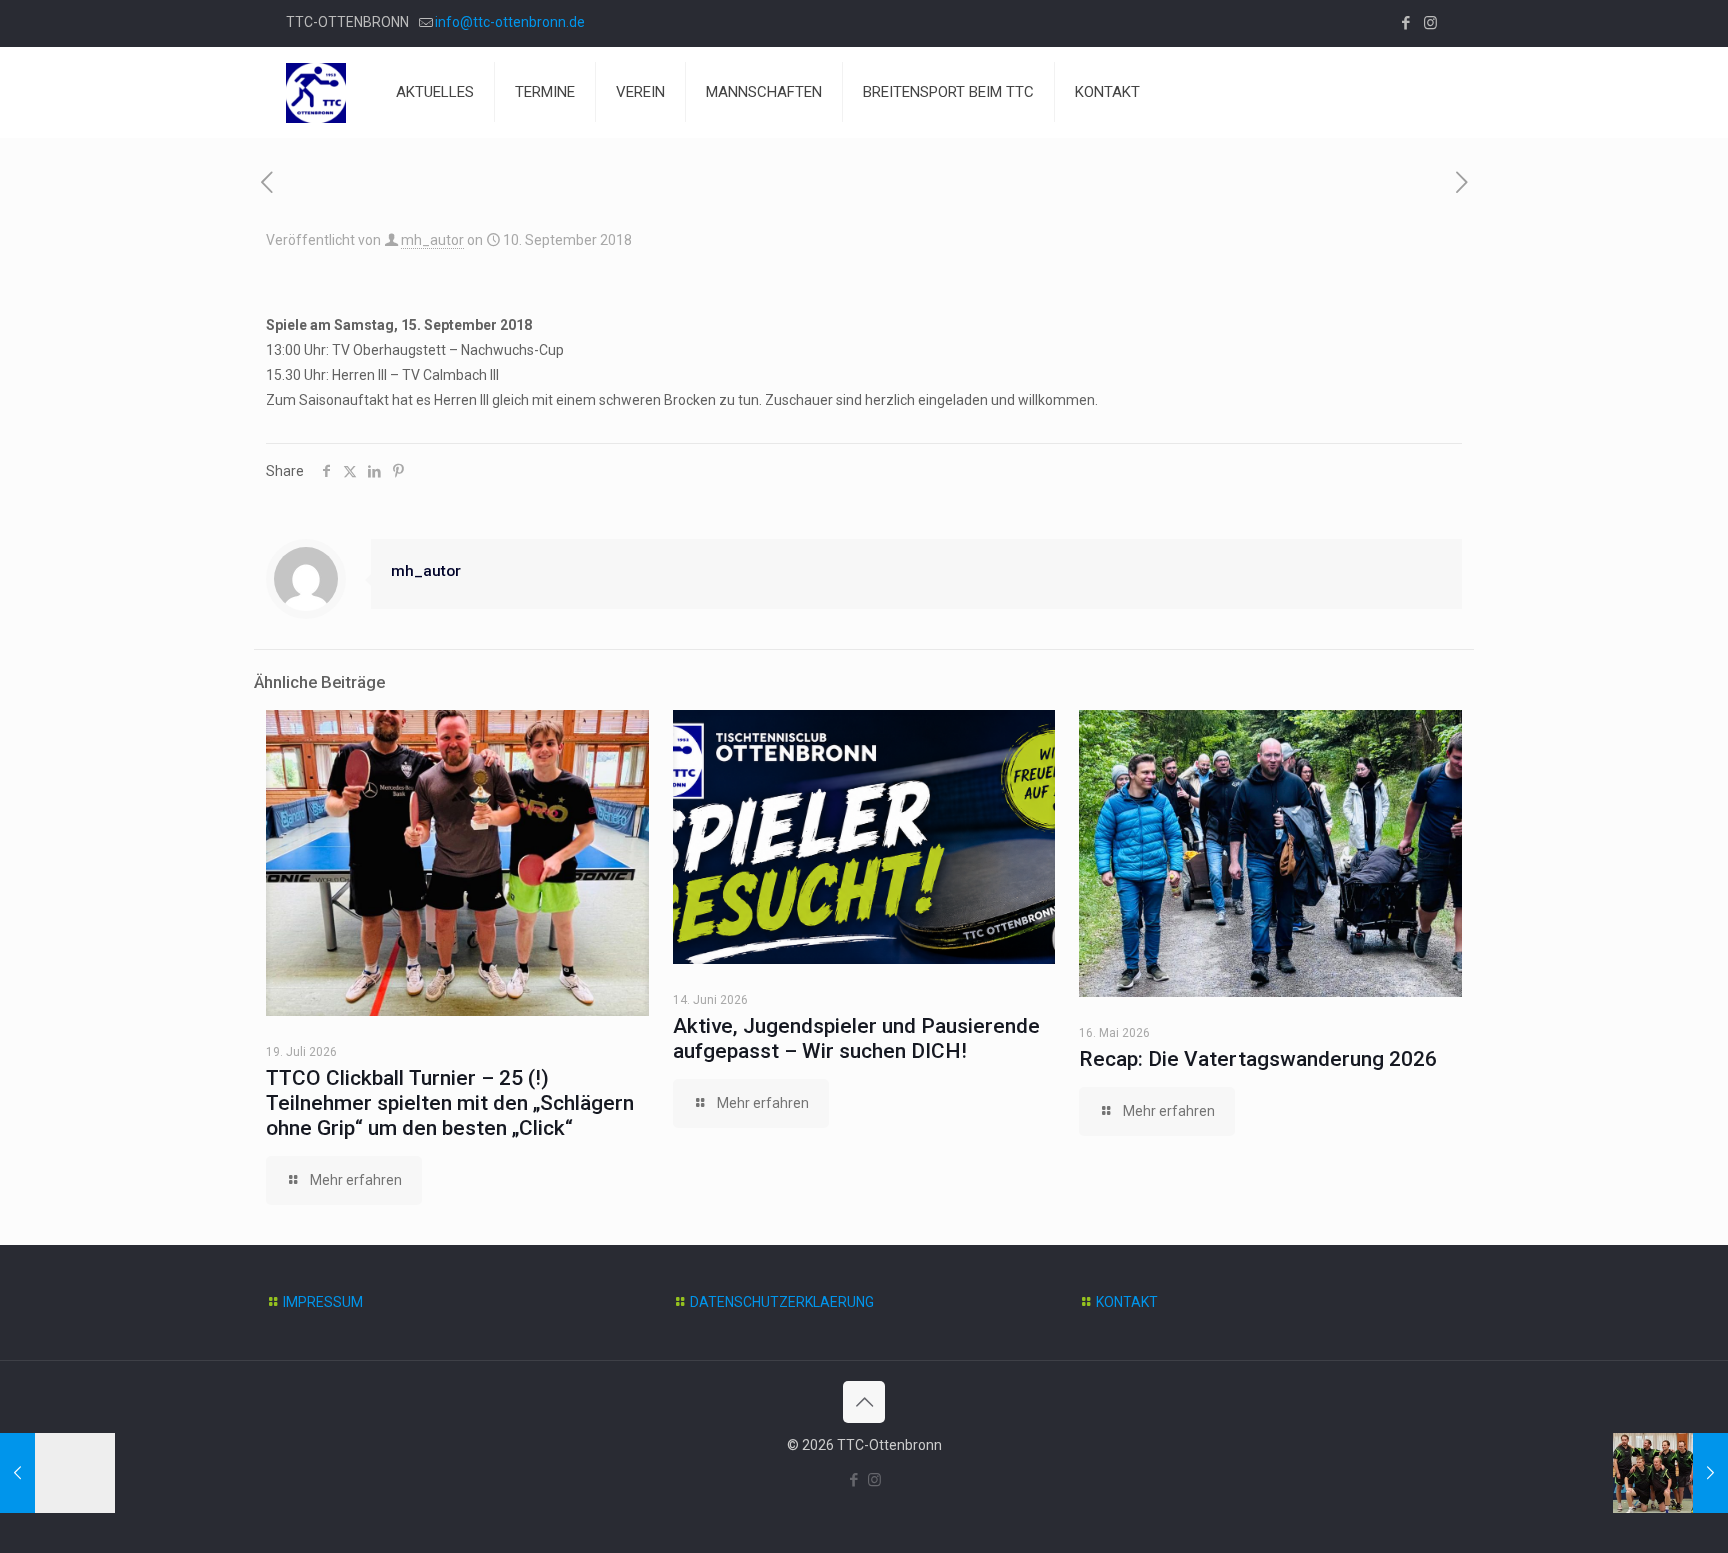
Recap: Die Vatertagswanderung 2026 (1258, 1059)
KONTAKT (1127, 1302)
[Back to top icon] (864, 1402)
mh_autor (432, 240)
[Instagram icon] (1430, 23)
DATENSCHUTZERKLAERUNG (782, 1302)
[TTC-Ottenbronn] (316, 92)
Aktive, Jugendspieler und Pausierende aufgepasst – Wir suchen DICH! (856, 1038)
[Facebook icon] (1405, 23)
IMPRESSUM (323, 1302)
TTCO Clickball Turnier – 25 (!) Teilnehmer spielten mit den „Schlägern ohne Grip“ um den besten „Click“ (450, 1103)
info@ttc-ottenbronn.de (510, 22)
